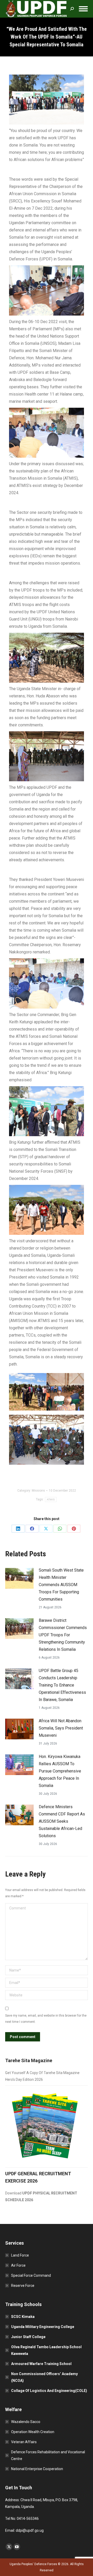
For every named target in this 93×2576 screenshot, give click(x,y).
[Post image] (19, 1578)
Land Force (20, 2255)
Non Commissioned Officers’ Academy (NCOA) (44, 2377)
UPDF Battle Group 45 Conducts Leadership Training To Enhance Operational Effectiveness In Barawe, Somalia (62, 1685)
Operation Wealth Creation (33, 2432)
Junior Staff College (28, 2337)
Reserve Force (23, 2286)
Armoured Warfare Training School (41, 2364)
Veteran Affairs (24, 2442)
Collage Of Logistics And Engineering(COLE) (49, 2391)
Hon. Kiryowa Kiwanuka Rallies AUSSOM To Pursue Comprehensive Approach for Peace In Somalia (60, 1771)
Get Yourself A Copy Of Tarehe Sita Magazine (42, 2073)
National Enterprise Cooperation (37, 2469)
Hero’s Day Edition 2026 (24, 2079)
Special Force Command (31, 2275)
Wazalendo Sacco (26, 2422)
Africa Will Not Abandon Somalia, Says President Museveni (61, 1728)
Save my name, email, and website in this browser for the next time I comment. (46, 2019)
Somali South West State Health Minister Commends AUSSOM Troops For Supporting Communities (61, 1585)
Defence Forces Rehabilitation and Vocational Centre (48, 2455)
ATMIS (51, 1499)
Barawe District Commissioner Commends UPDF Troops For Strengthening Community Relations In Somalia (63, 1635)
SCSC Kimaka (23, 2317)
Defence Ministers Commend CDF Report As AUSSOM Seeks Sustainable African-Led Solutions (62, 1821)
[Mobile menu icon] (83, 9)
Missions (38, 1491)
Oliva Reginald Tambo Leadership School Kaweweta (46, 2350)
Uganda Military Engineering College (43, 2327)
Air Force (18, 2265)
